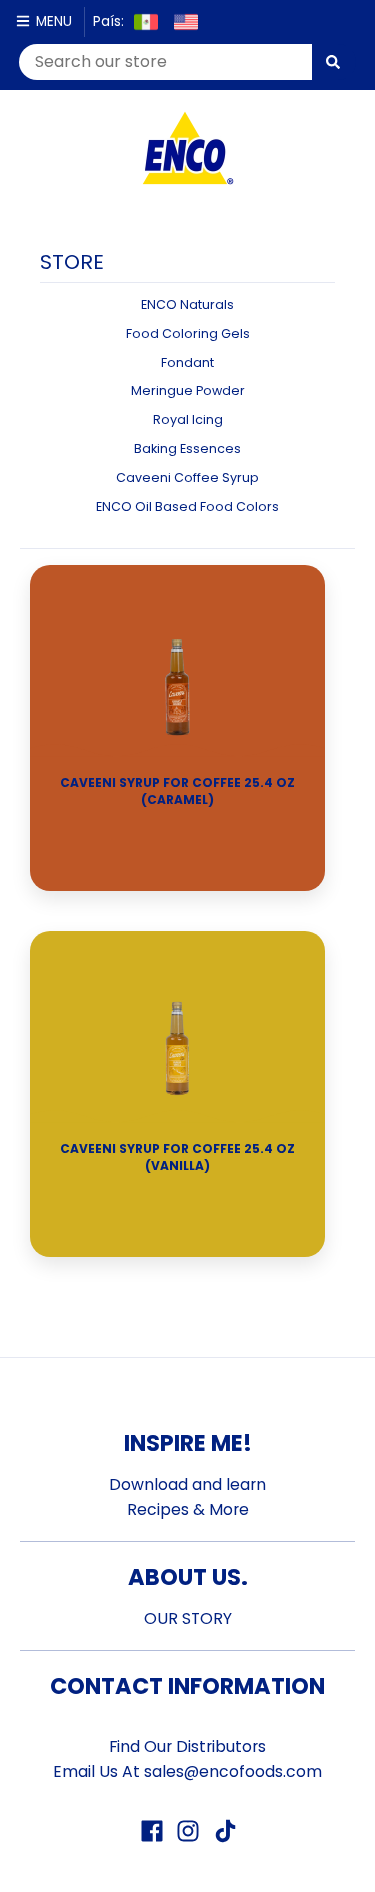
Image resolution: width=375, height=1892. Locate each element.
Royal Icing (188, 419)
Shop (178, 852)
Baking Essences (187, 448)
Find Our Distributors (187, 1746)
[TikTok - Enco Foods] (224, 1831)
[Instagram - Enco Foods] (188, 1831)
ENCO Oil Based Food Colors (187, 506)
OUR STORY (188, 1618)
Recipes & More (188, 1509)
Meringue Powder (188, 390)
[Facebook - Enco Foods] (152, 1831)
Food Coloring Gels (188, 333)
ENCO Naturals (187, 304)
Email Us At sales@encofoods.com (187, 1771)
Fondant (187, 362)
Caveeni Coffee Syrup (187, 477)
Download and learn (187, 1484)
